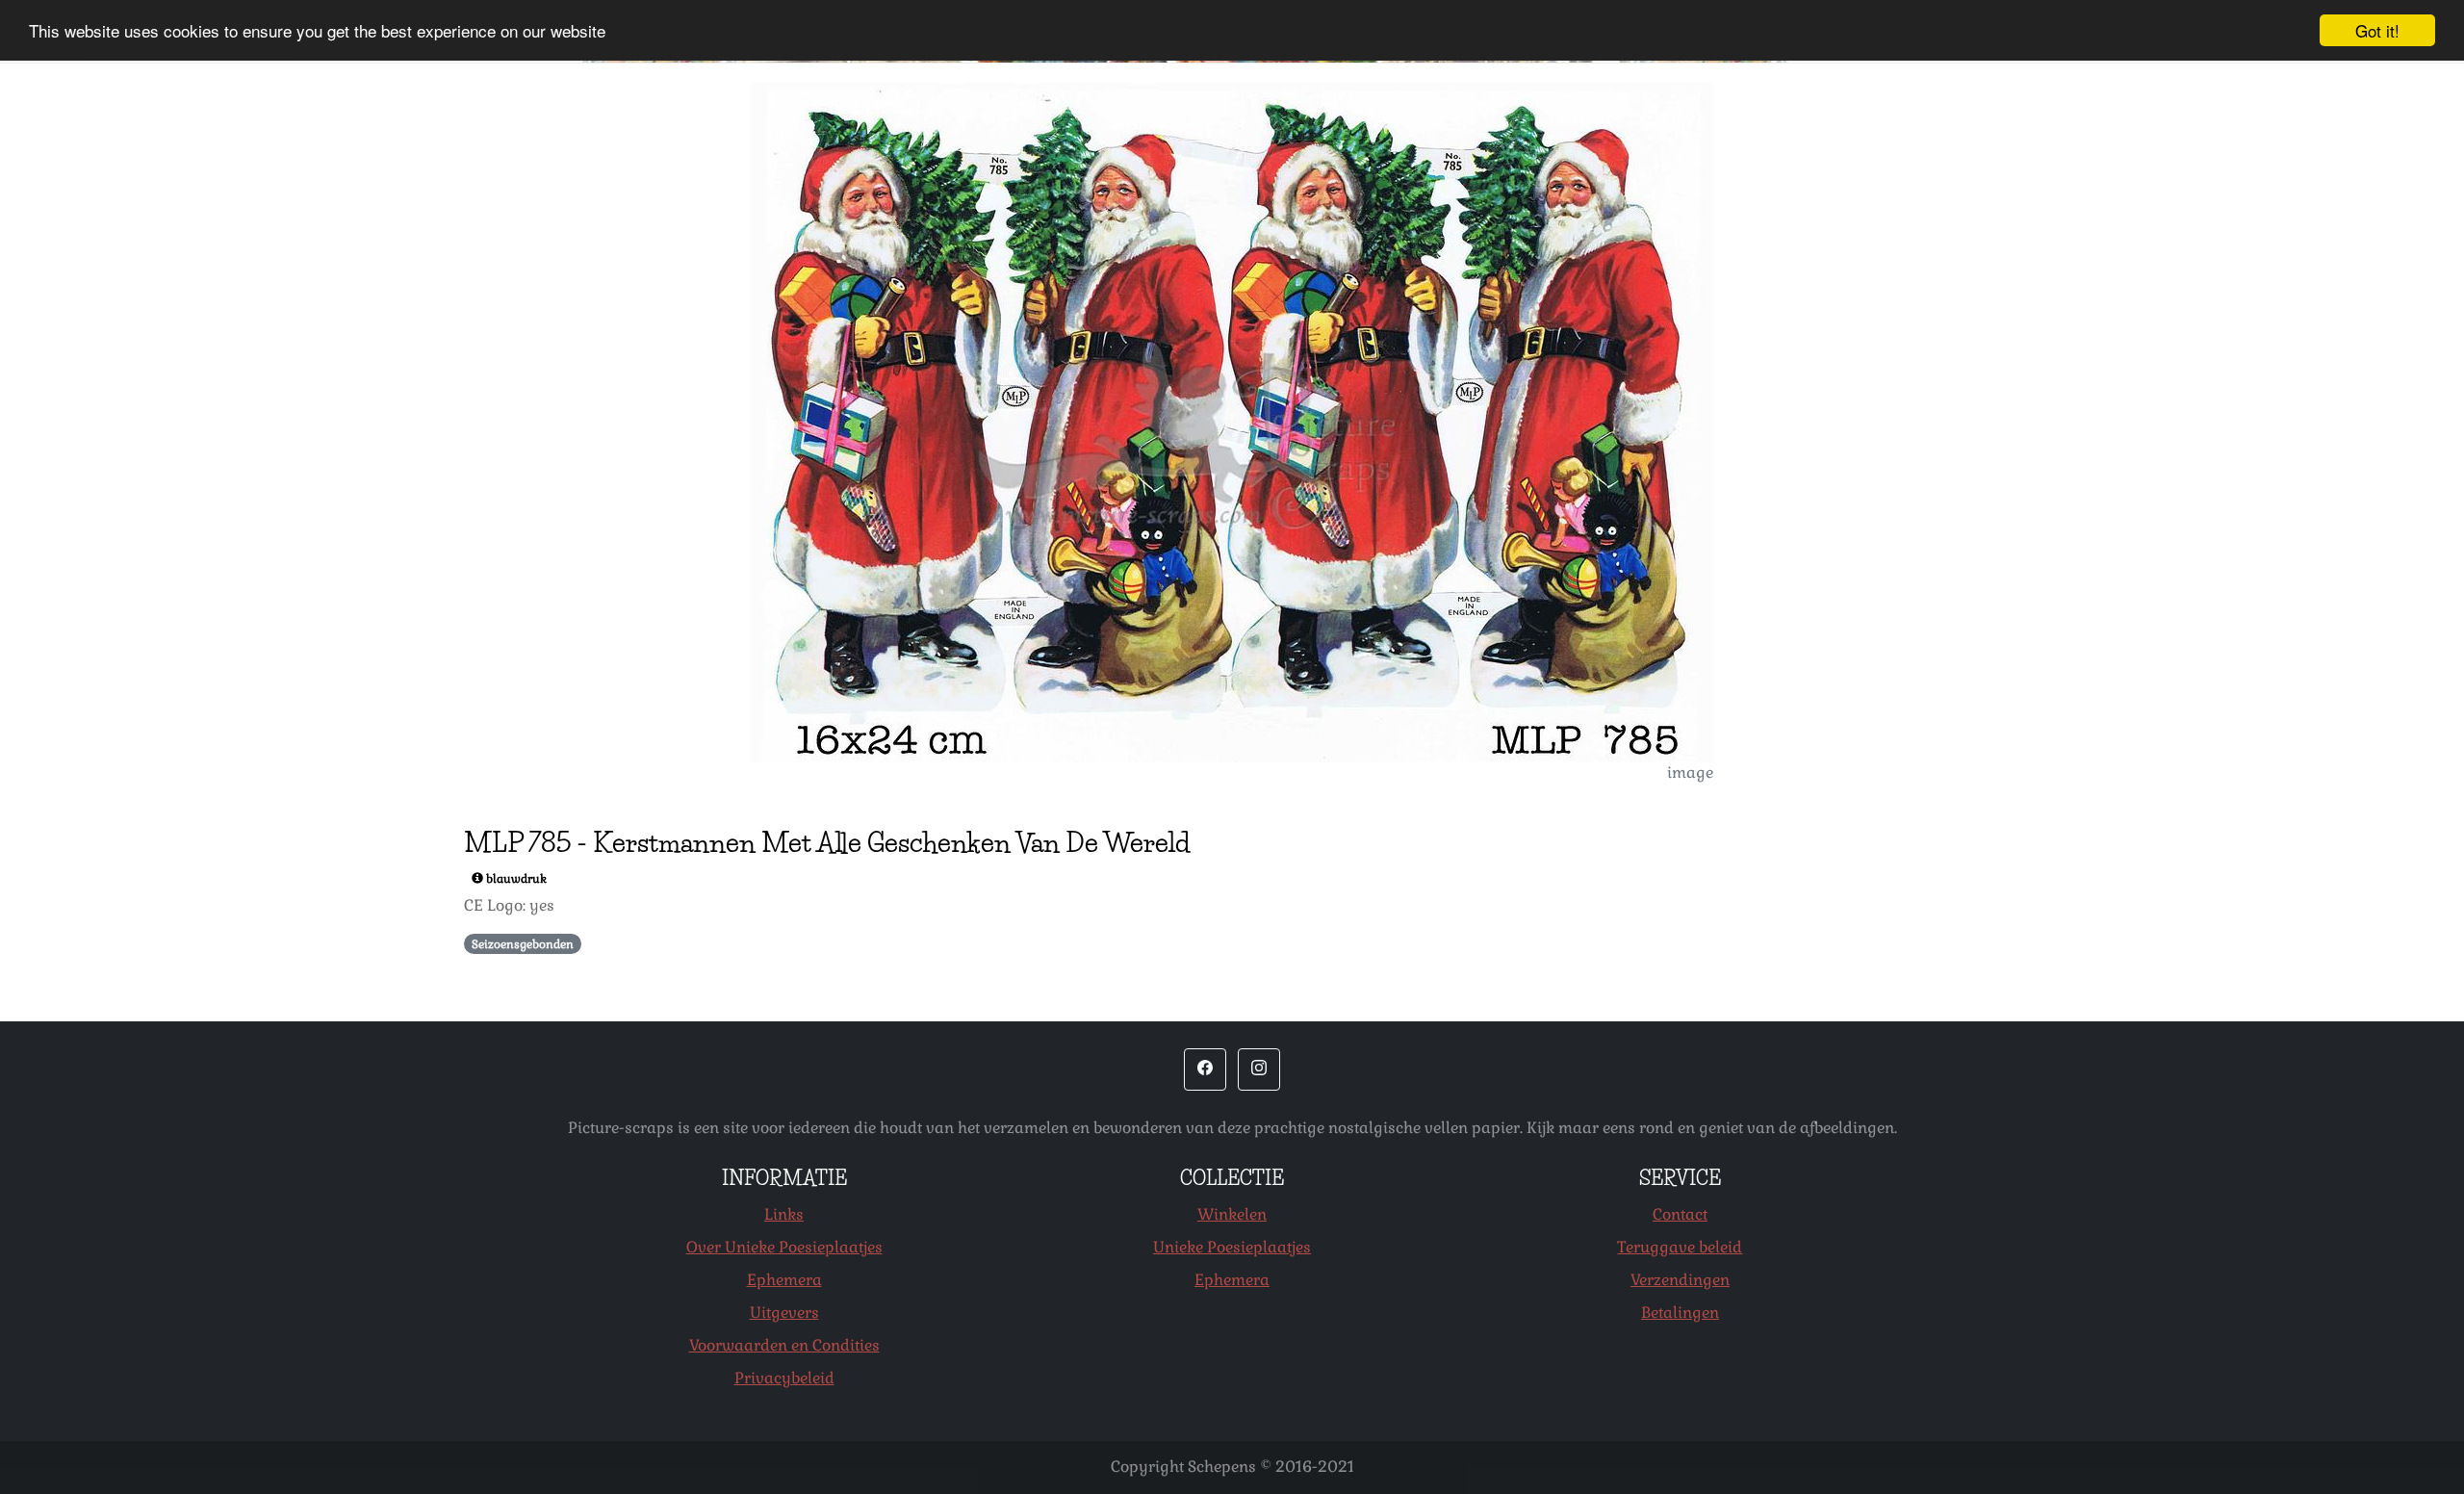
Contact (1680, 1214)
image (1690, 773)
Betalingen (1680, 1313)
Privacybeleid (784, 1378)
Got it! (2377, 30)
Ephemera (784, 1280)
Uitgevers (784, 1313)
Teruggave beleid (1680, 1247)
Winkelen (1232, 1214)
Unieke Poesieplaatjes (1232, 1247)
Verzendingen (1680, 1280)
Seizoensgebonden (523, 944)
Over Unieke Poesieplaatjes (784, 1247)
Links (784, 1214)
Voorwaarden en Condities (784, 1345)
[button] (1205, 1069)
